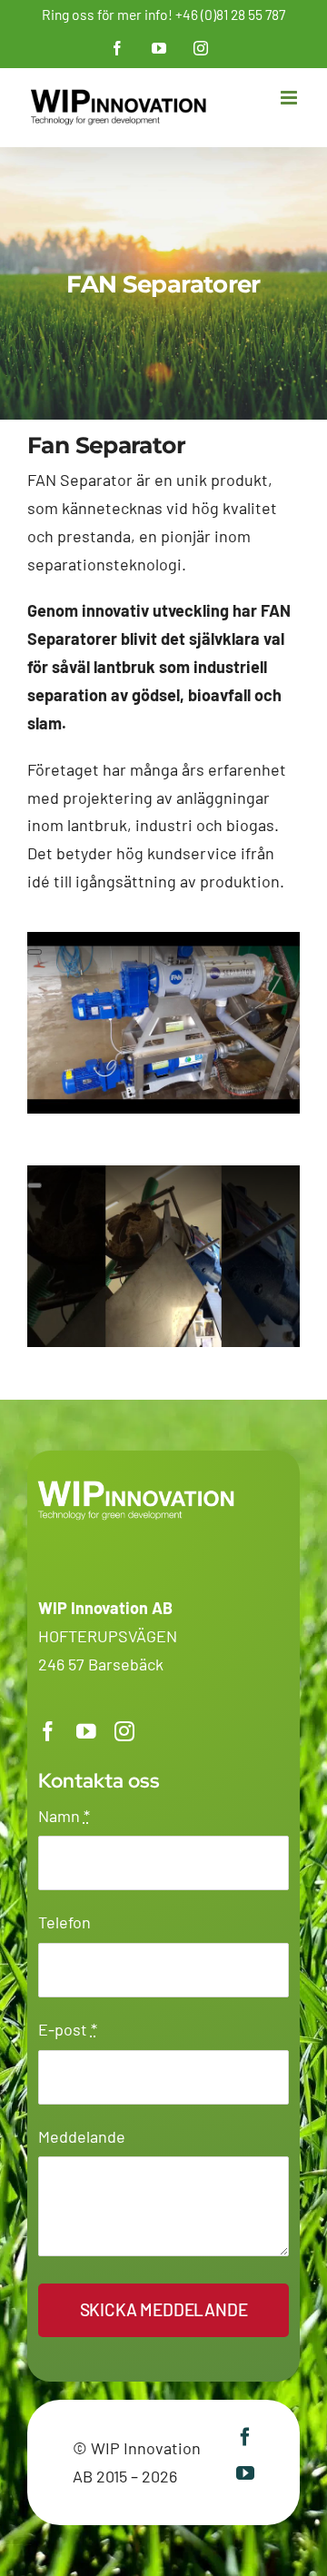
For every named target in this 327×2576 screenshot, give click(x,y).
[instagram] (124, 1732)
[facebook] (48, 1732)
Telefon (64, 1922)
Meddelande (82, 2136)
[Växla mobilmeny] (290, 98)
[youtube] (86, 1732)
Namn (64, 1816)
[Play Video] (35, 952)
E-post (68, 2029)
